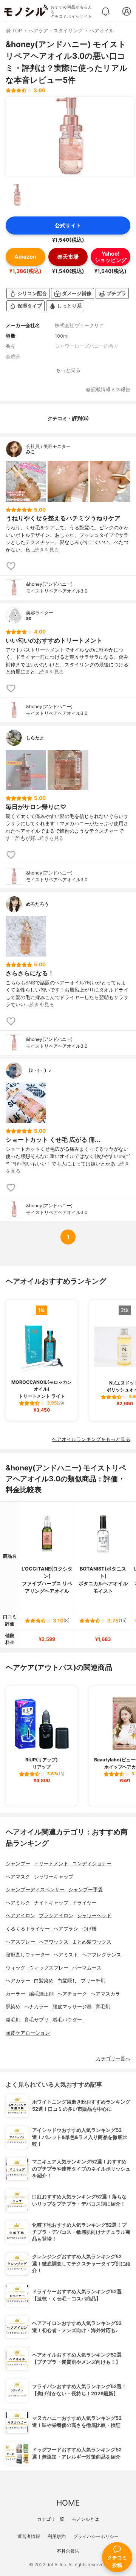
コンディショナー (92, 1864)
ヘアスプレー (20, 1942)
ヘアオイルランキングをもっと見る (91, 1439)
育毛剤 (103, 2007)
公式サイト (68, 225)
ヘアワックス (54, 1942)
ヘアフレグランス (102, 1955)
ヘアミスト (66, 1955)
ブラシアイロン (56, 1916)
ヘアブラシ (66, 1929)
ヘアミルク (18, 1903)
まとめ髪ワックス (92, 1942)
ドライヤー (84, 1903)
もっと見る (68, 370)
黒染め (13, 2007)
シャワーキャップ (54, 1877)
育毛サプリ (36, 2020)
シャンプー (18, 1864)
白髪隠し (67, 1981)
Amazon (25, 257)
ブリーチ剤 (93, 1981)
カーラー (15, 1994)
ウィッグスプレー (49, 1968)
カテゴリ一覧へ (113, 2059)
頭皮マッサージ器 (72, 2007)
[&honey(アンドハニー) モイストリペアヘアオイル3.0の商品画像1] (70, 136)
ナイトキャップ (51, 1903)
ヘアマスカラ (105, 1994)
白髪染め (44, 1981)
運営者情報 (29, 2536)
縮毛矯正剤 (41, 1994)
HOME (68, 2503)
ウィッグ (15, 1968)
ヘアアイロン (20, 1916)
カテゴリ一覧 (51, 2519)
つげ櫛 (89, 1929)
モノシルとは (85, 2519)
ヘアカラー (18, 1981)
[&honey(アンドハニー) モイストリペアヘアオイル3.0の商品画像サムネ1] (17, 195)
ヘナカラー (36, 2007)
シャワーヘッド (94, 1916)
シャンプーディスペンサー (35, 1890)
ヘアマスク (18, 1877)
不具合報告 (68, 2551)
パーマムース (87, 1968)
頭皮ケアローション (28, 2033)
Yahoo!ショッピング (111, 257)
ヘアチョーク (72, 1994)
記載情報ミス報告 (111, 390)
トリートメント (51, 1864)
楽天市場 (68, 257)
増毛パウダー (67, 2020)
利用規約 (57, 2536)
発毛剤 (13, 2020)
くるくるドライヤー (28, 1929)
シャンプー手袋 (86, 1890)
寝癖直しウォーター (28, 1955)
